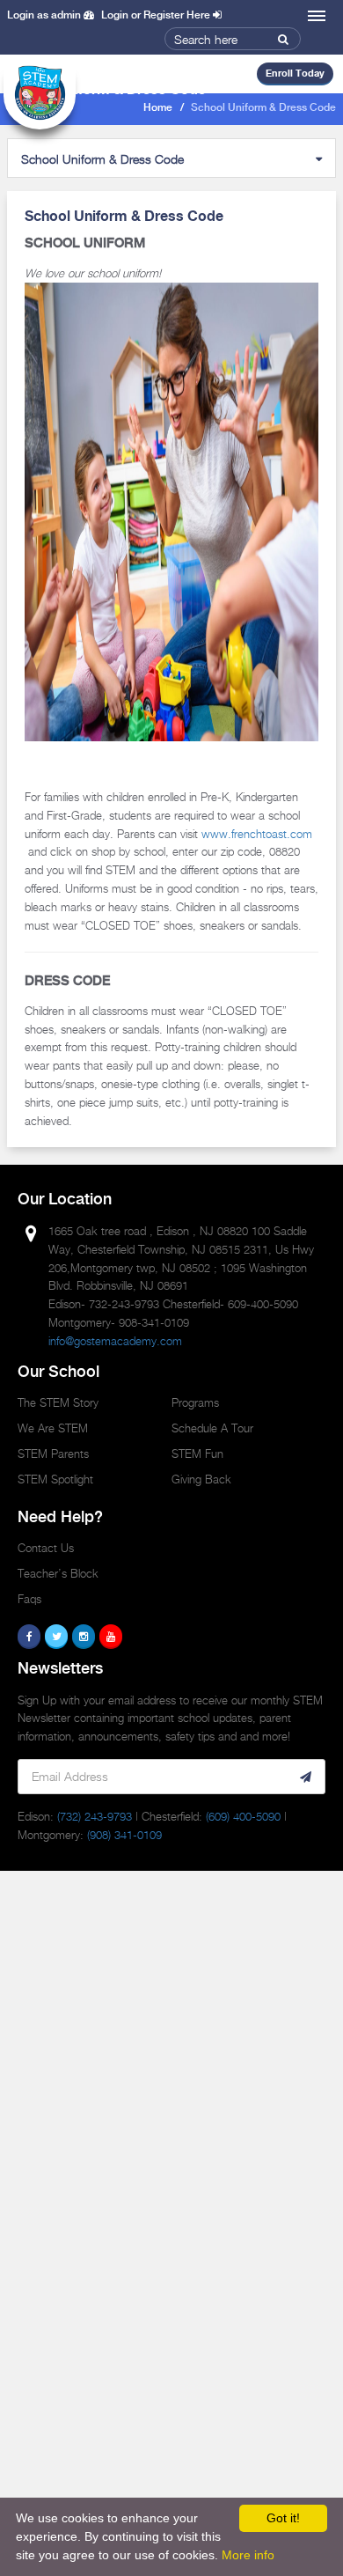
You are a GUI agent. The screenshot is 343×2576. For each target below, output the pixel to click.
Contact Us (46, 1548)
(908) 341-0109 (124, 1835)
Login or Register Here (157, 15)
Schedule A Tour (212, 1428)
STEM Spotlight (55, 1479)
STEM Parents (53, 1454)
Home (158, 108)
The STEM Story (58, 1402)
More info (248, 2555)
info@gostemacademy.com (115, 1341)
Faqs (29, 1599)
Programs (195, 1402)
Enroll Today (295, 73)
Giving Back (201, 1479)
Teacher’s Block (58, 1573)
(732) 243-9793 (95, 1816)
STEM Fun (197, 1454)
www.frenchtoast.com (257, 834)
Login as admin (45, 15)
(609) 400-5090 (243, 1816)
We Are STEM (53, 1428)
